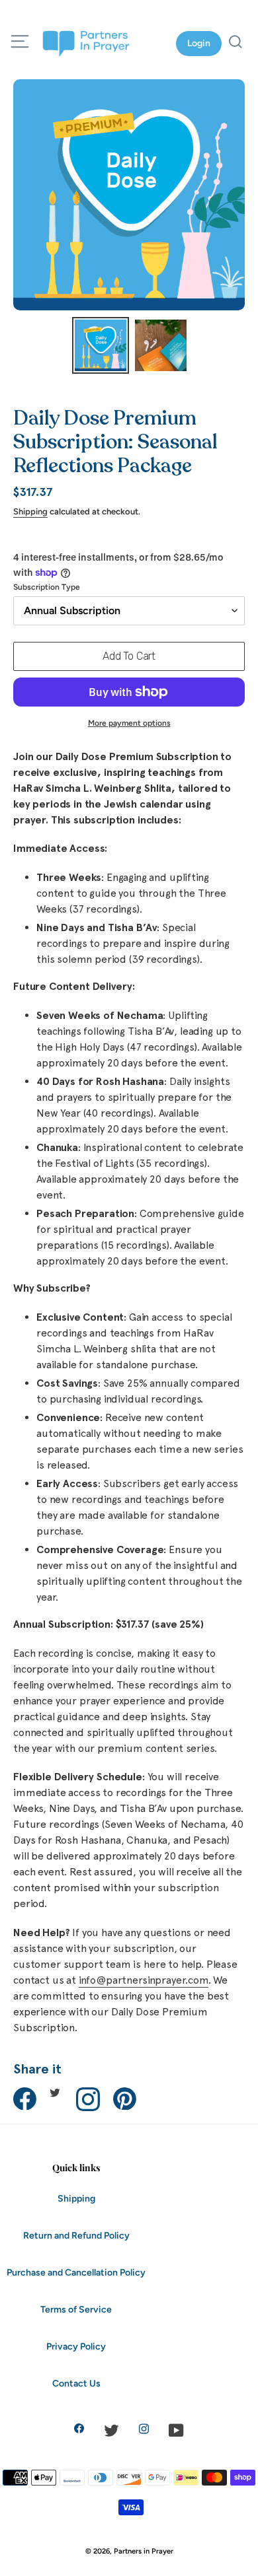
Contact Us (76, 2384)
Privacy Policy (76, 2347)
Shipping (30, 511)
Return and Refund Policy (76, 2236)
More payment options (129, 723)
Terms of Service (76, 2310)
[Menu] (20, 44)
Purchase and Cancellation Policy (76, 2273)
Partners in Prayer (144, 2551)
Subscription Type (47, 587)
